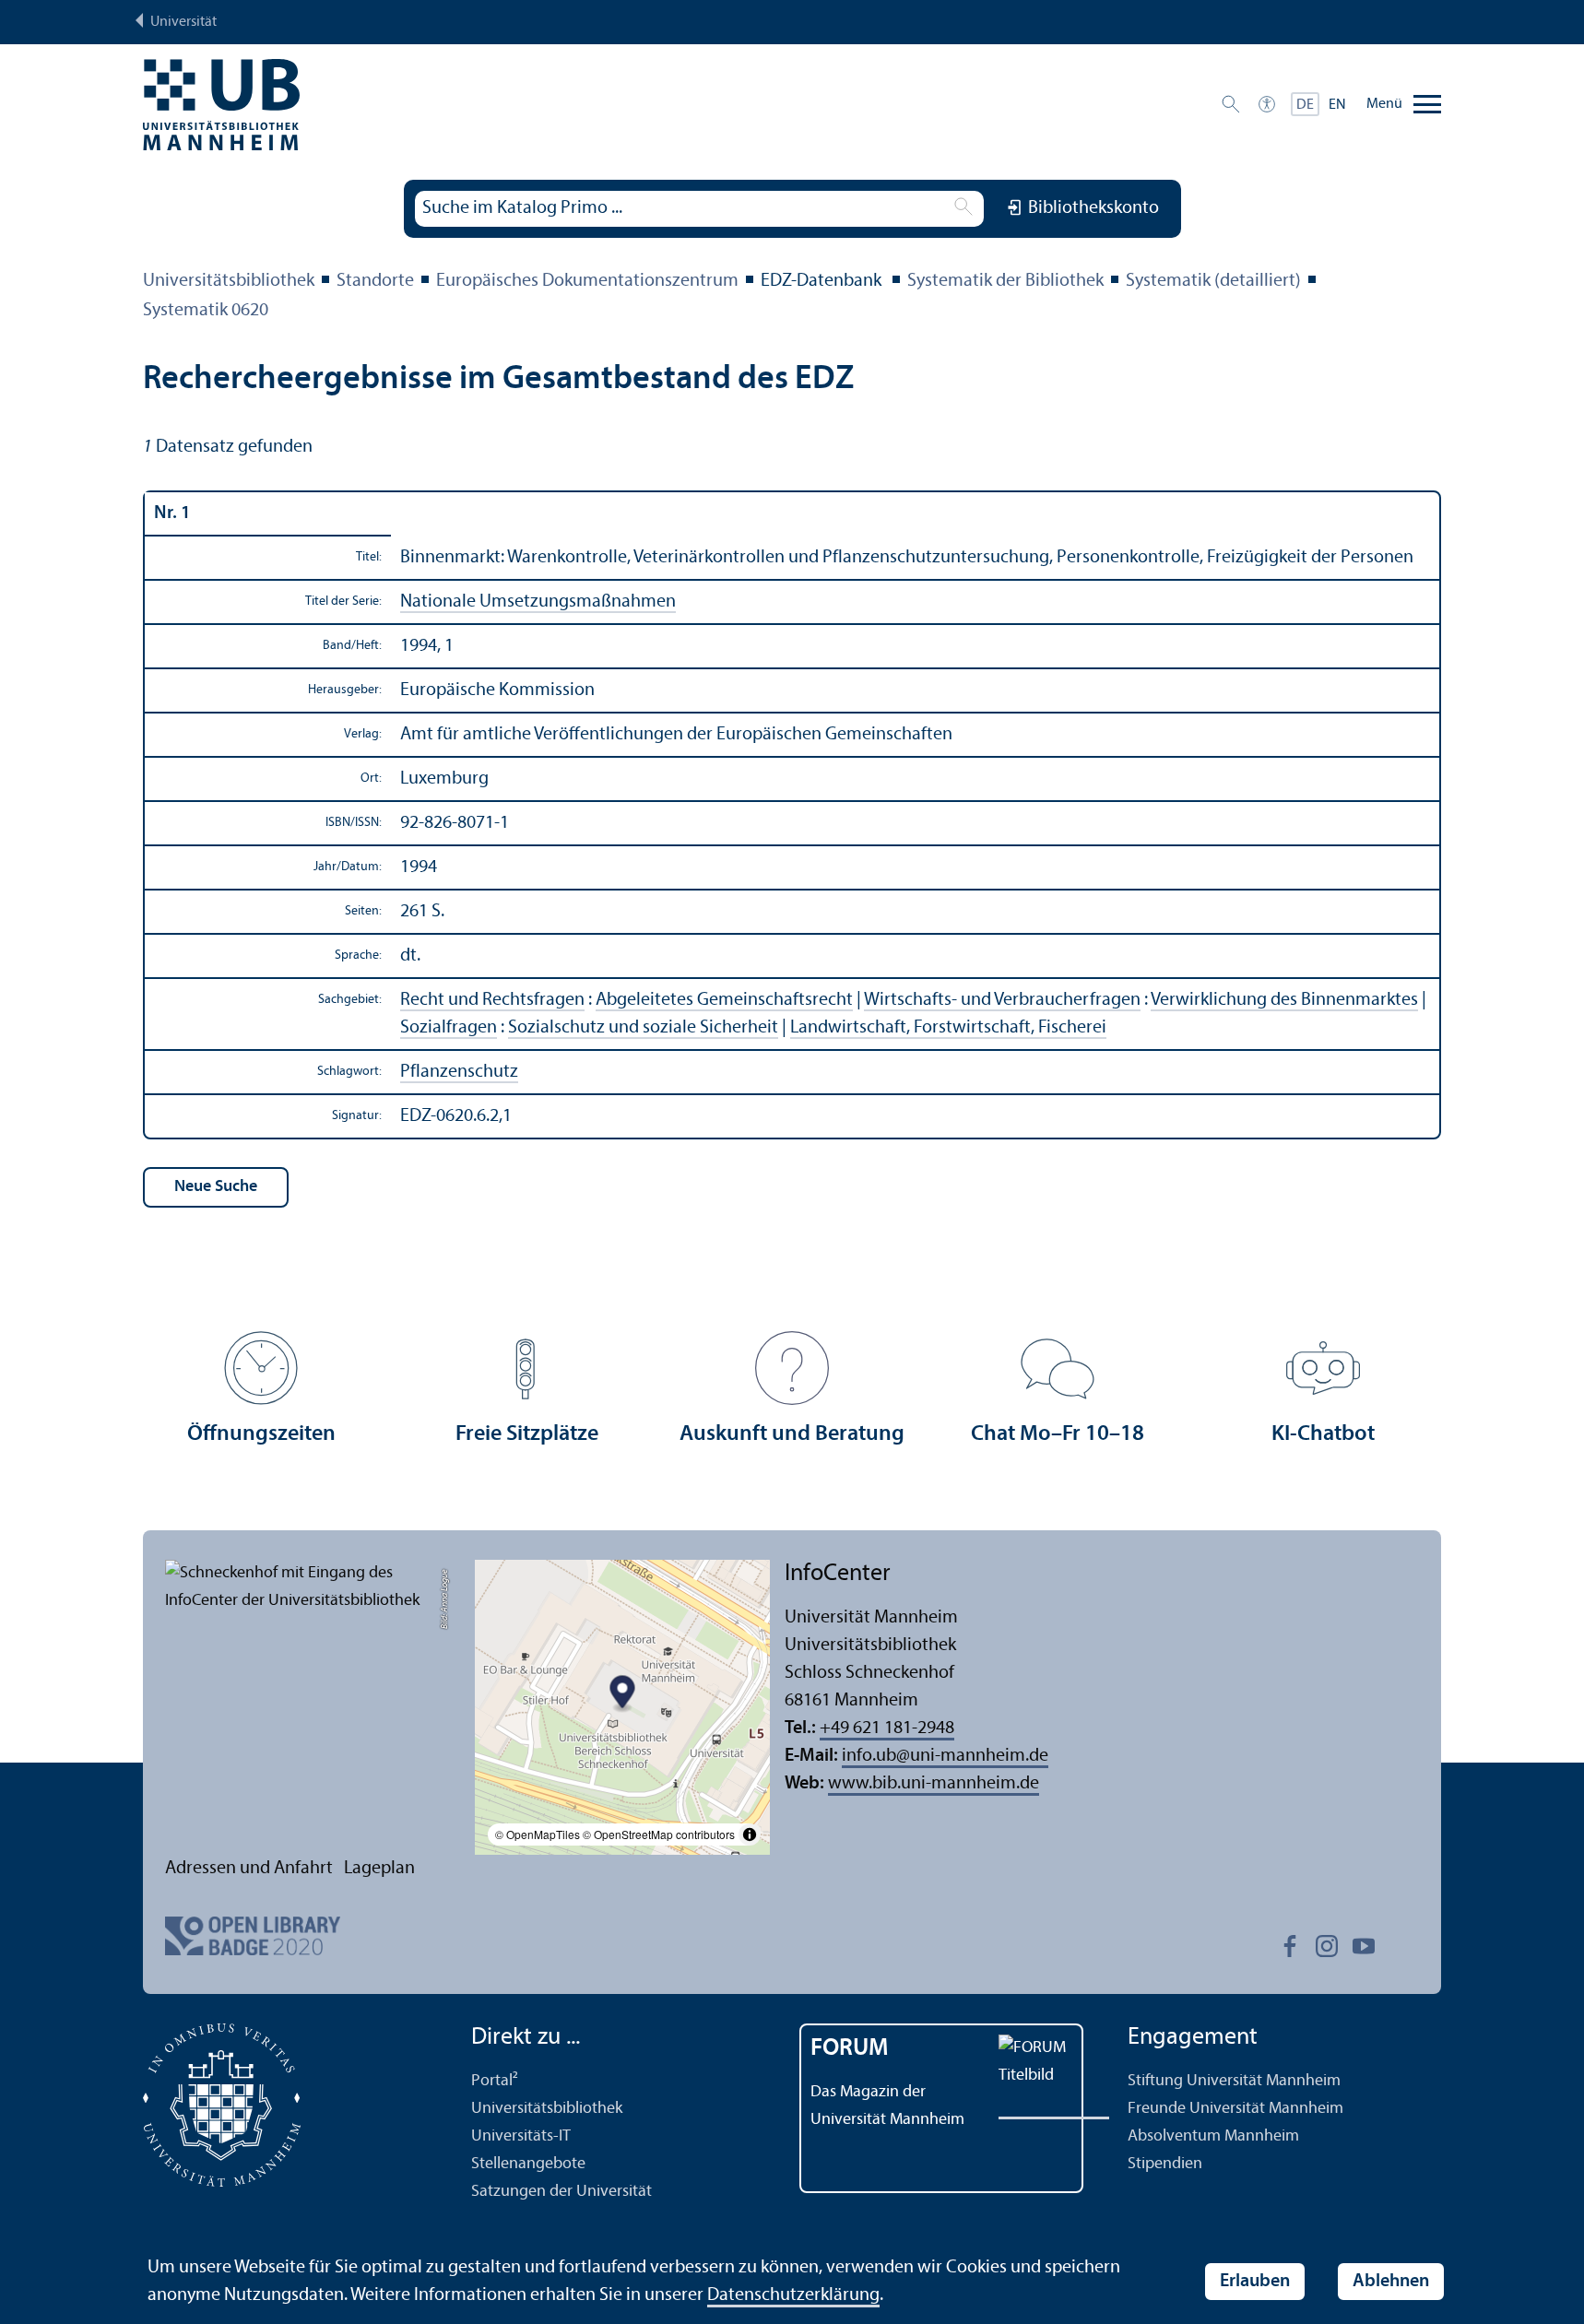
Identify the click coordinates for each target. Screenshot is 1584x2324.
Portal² (495, 2081)
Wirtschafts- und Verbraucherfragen (1002, 1000)
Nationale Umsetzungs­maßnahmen (538, 602)
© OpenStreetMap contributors (659, 1834)
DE (1305, 105)
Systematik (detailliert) (1213, 281)
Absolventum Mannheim (1213, 2136)
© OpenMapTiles (538, 1834)
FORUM (850, 2049)
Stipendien (1165, 2164)
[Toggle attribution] (750, 1834)
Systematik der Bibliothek (1005, 281)
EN (1337, 105)
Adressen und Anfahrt (249, 1869)
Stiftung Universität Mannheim (1234, 2081)
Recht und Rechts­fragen (492, 1000)
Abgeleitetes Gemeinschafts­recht (724, 1000)
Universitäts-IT (521, 2136)
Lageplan (379, 1869)
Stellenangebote (528, 2164)
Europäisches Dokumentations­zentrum (587, 281)
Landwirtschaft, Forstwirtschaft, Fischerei (948, 1028)
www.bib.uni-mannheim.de (934, 1784)
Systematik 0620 (206, 311)
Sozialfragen (449, 1028)
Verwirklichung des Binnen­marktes (1284, 1000)
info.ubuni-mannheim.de (945, 1756)
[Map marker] (623, 1695)
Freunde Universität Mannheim (1235, 2109)
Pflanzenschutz (459, 1072)
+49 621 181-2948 (887, 1728)
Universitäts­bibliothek (229, 281)
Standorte (375, 281)
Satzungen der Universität (561, 2192)
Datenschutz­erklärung (793, 2295)
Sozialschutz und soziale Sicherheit (643, 1028)
